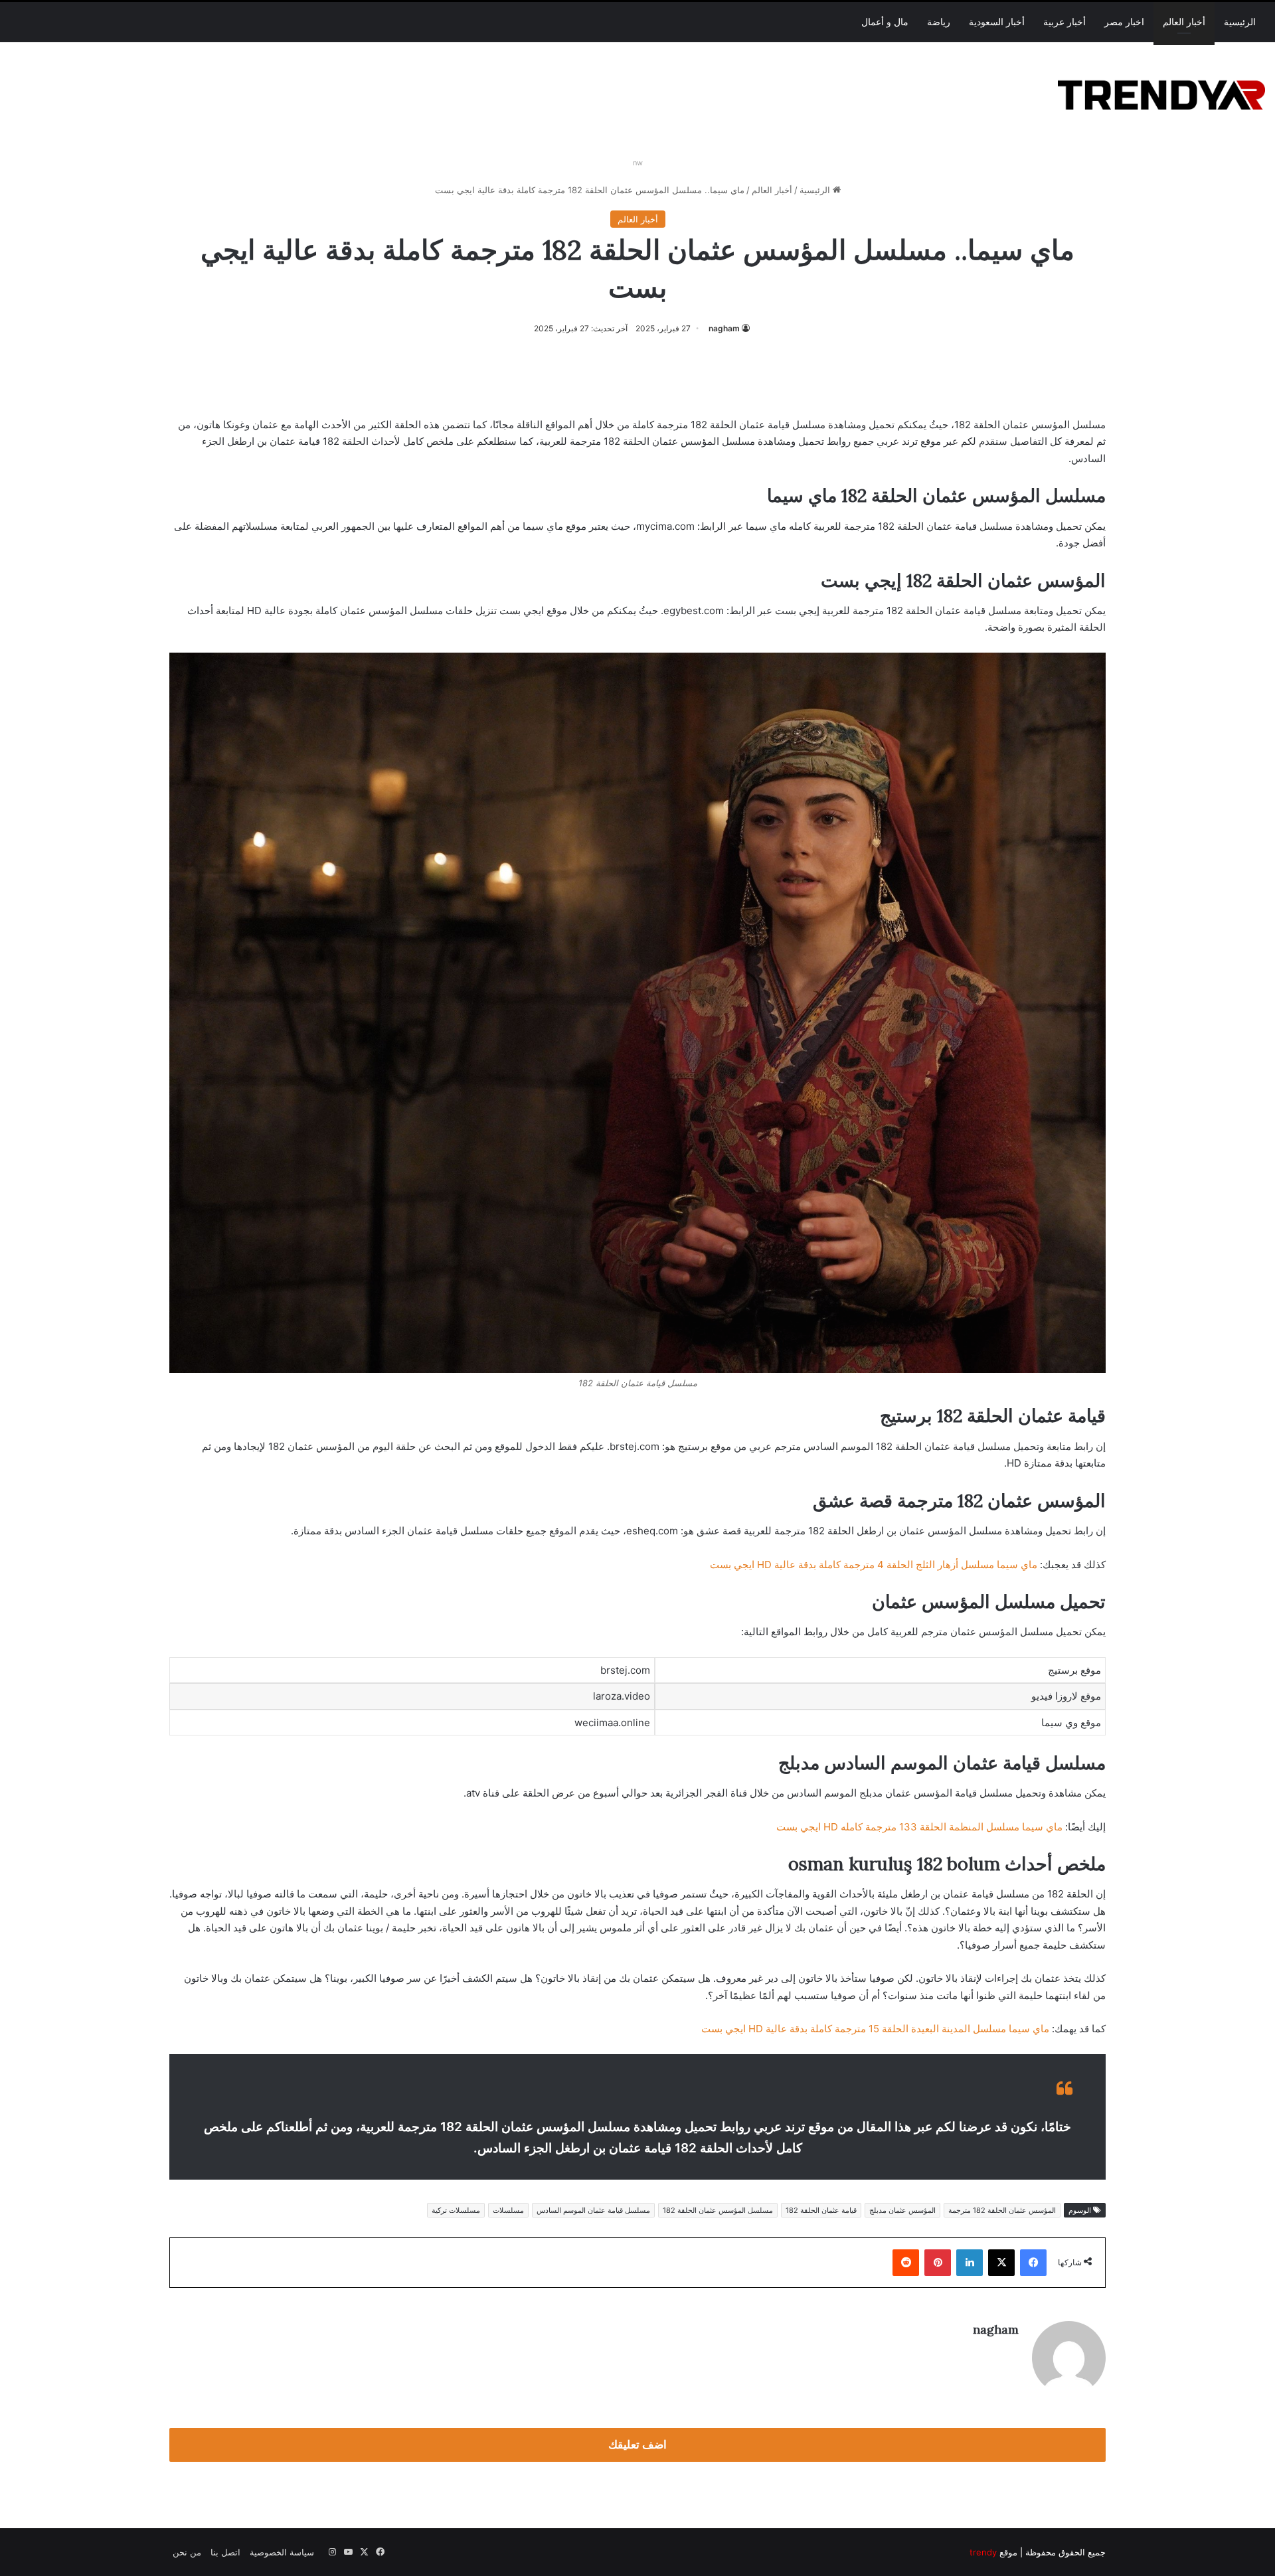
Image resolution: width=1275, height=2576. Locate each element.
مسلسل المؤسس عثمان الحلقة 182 (718, 2210)
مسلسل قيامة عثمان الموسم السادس (593, 2210)
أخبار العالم (1184, 22)
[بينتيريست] (938, 2263)
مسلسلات (508, 2210)
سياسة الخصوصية (282, 2552)
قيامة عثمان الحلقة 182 (821, 2210)
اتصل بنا (225, 2552)
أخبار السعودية (997, 22)
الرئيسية (1240, 22)
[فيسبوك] (1033, 2263)
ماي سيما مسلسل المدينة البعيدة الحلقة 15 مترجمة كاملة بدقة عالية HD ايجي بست (875, 2029)
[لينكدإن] (970, 2263)
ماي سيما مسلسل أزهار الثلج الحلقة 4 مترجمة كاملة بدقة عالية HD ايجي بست (874, 1565)
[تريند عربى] (1161, 93)
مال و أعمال (885, 22)
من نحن (187, 2552)
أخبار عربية (1064, 22)
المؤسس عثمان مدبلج (902, 2210)
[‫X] (1001, 2263)
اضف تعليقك (637, 2445)
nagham (724, 328)
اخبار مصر (1124, 22)
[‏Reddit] (906, 2263)
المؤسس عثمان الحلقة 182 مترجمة (1002, 2210)
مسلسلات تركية (456, 2210)
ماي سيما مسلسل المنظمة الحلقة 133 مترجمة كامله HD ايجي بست (919, 1827)
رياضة (939, 22)
